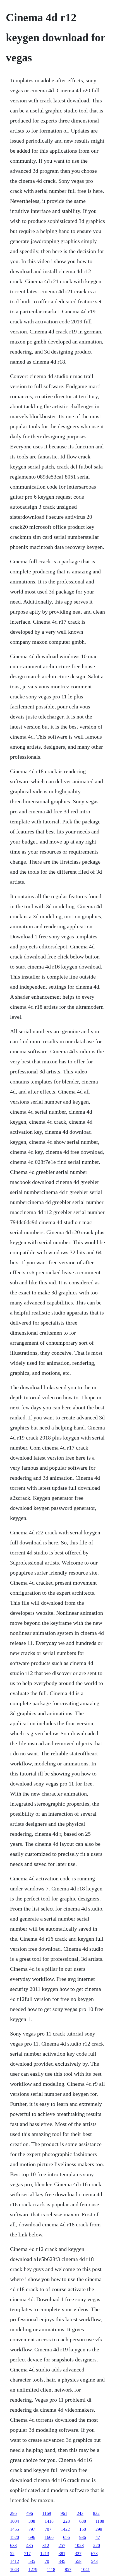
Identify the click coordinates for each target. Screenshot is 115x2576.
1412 (15, 2561)
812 (46, 2545)
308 (32, 2521)
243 (80, 2513)
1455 (15, 2529)
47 (98, 2537)
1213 (45, 2554)
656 (66, 2537)
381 (62, 2554)
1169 (47, 2513)
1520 (15, 2537)
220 (97, 2545)
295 (13, 2513)
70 (47, 2561)
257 (62, 2545)
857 (68, 2569)
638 (83, 2521)
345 (62, 2561)
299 (99, 2529)
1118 (51, 2569)
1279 (33, 2569)
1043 (15, 2569)
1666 (49, 2537)
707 (48, 2529)
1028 (79, 2545)
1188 (100, 2521)
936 (83, 2537)
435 (30, 2545)
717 (27, 2554)
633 (13, 2545)
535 (32, 2561)
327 (78, 2554)
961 (64, 2513)
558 (78, 2561)
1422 (65, 2529)
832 (96, 2513)
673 (94, 2554)
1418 (49, 2521)
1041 (85, 2569)
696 (32, 2537)
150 (83, 2529)
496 (30, 2513)
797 (32, 2529)
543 (94, 2561)
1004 (15, 2521)
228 (66, 2521)
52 (12, 2554)
